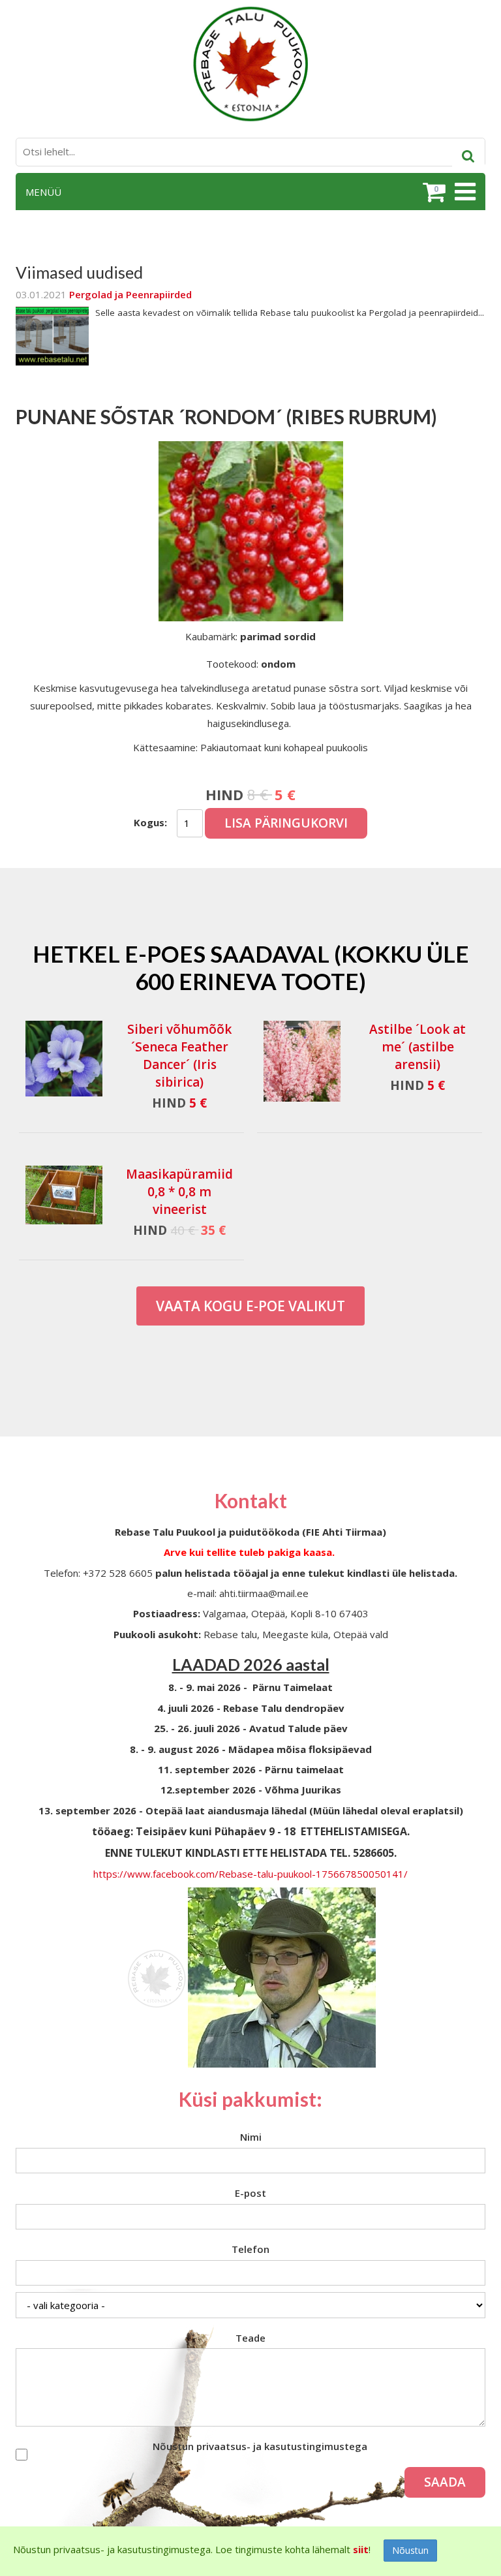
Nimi (251, 2137)
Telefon (250, 2249)
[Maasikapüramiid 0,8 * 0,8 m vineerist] (64, 1195)
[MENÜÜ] (463, 192)
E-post (250, 2193)
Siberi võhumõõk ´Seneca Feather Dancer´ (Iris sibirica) (179, 1056)
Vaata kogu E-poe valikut (250, 1306)
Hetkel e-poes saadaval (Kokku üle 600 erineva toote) (251, 967)
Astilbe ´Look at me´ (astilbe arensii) (417, 1047)
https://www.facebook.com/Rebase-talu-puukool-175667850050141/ (250, 1874)
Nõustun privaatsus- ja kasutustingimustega (260, 2446)
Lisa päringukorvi (286, 823)
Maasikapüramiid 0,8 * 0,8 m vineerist (179, 1192)
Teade (250, 2338)
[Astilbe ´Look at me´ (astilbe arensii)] (302, 1061)
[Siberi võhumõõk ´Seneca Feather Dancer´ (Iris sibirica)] (64, 1061)
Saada (445, 2482)
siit (361, 2549)
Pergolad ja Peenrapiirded (130, 294)
